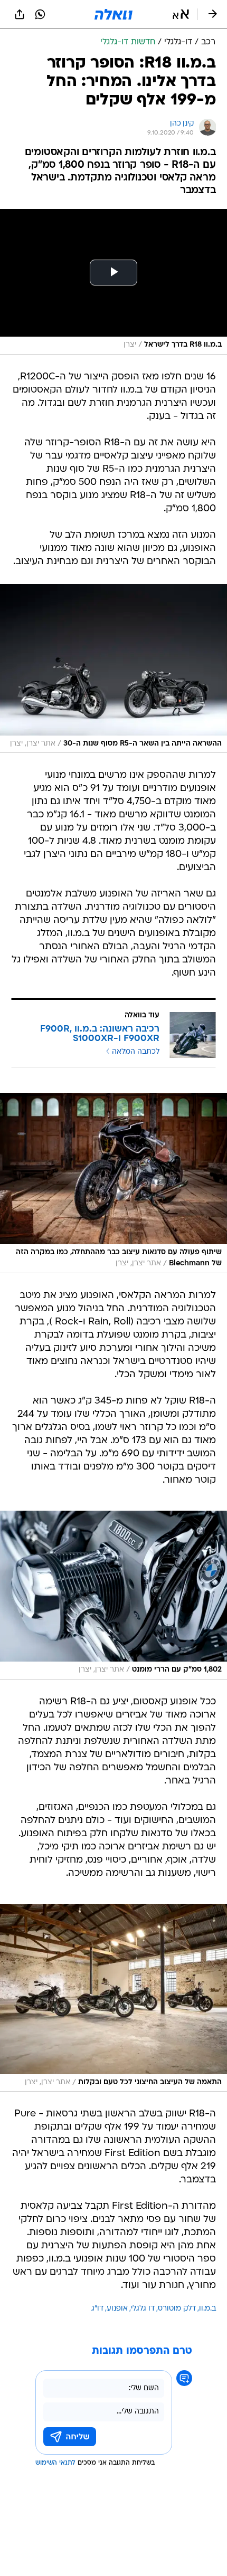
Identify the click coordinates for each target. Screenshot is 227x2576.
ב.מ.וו (207, 2309)
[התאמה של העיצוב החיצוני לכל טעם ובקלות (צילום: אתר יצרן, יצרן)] (113, 1998)
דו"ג (97, 2309)
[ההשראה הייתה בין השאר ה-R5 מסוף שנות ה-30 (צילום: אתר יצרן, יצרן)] (113, 669)
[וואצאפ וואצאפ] (40, 14)
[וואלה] (113, 14)
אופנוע (117, 2309)
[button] (181, 14)
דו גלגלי (143, 2309)
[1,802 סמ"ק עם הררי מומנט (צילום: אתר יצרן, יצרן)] (113, 1595)
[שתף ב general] (20, 14)
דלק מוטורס (177, 2309)
